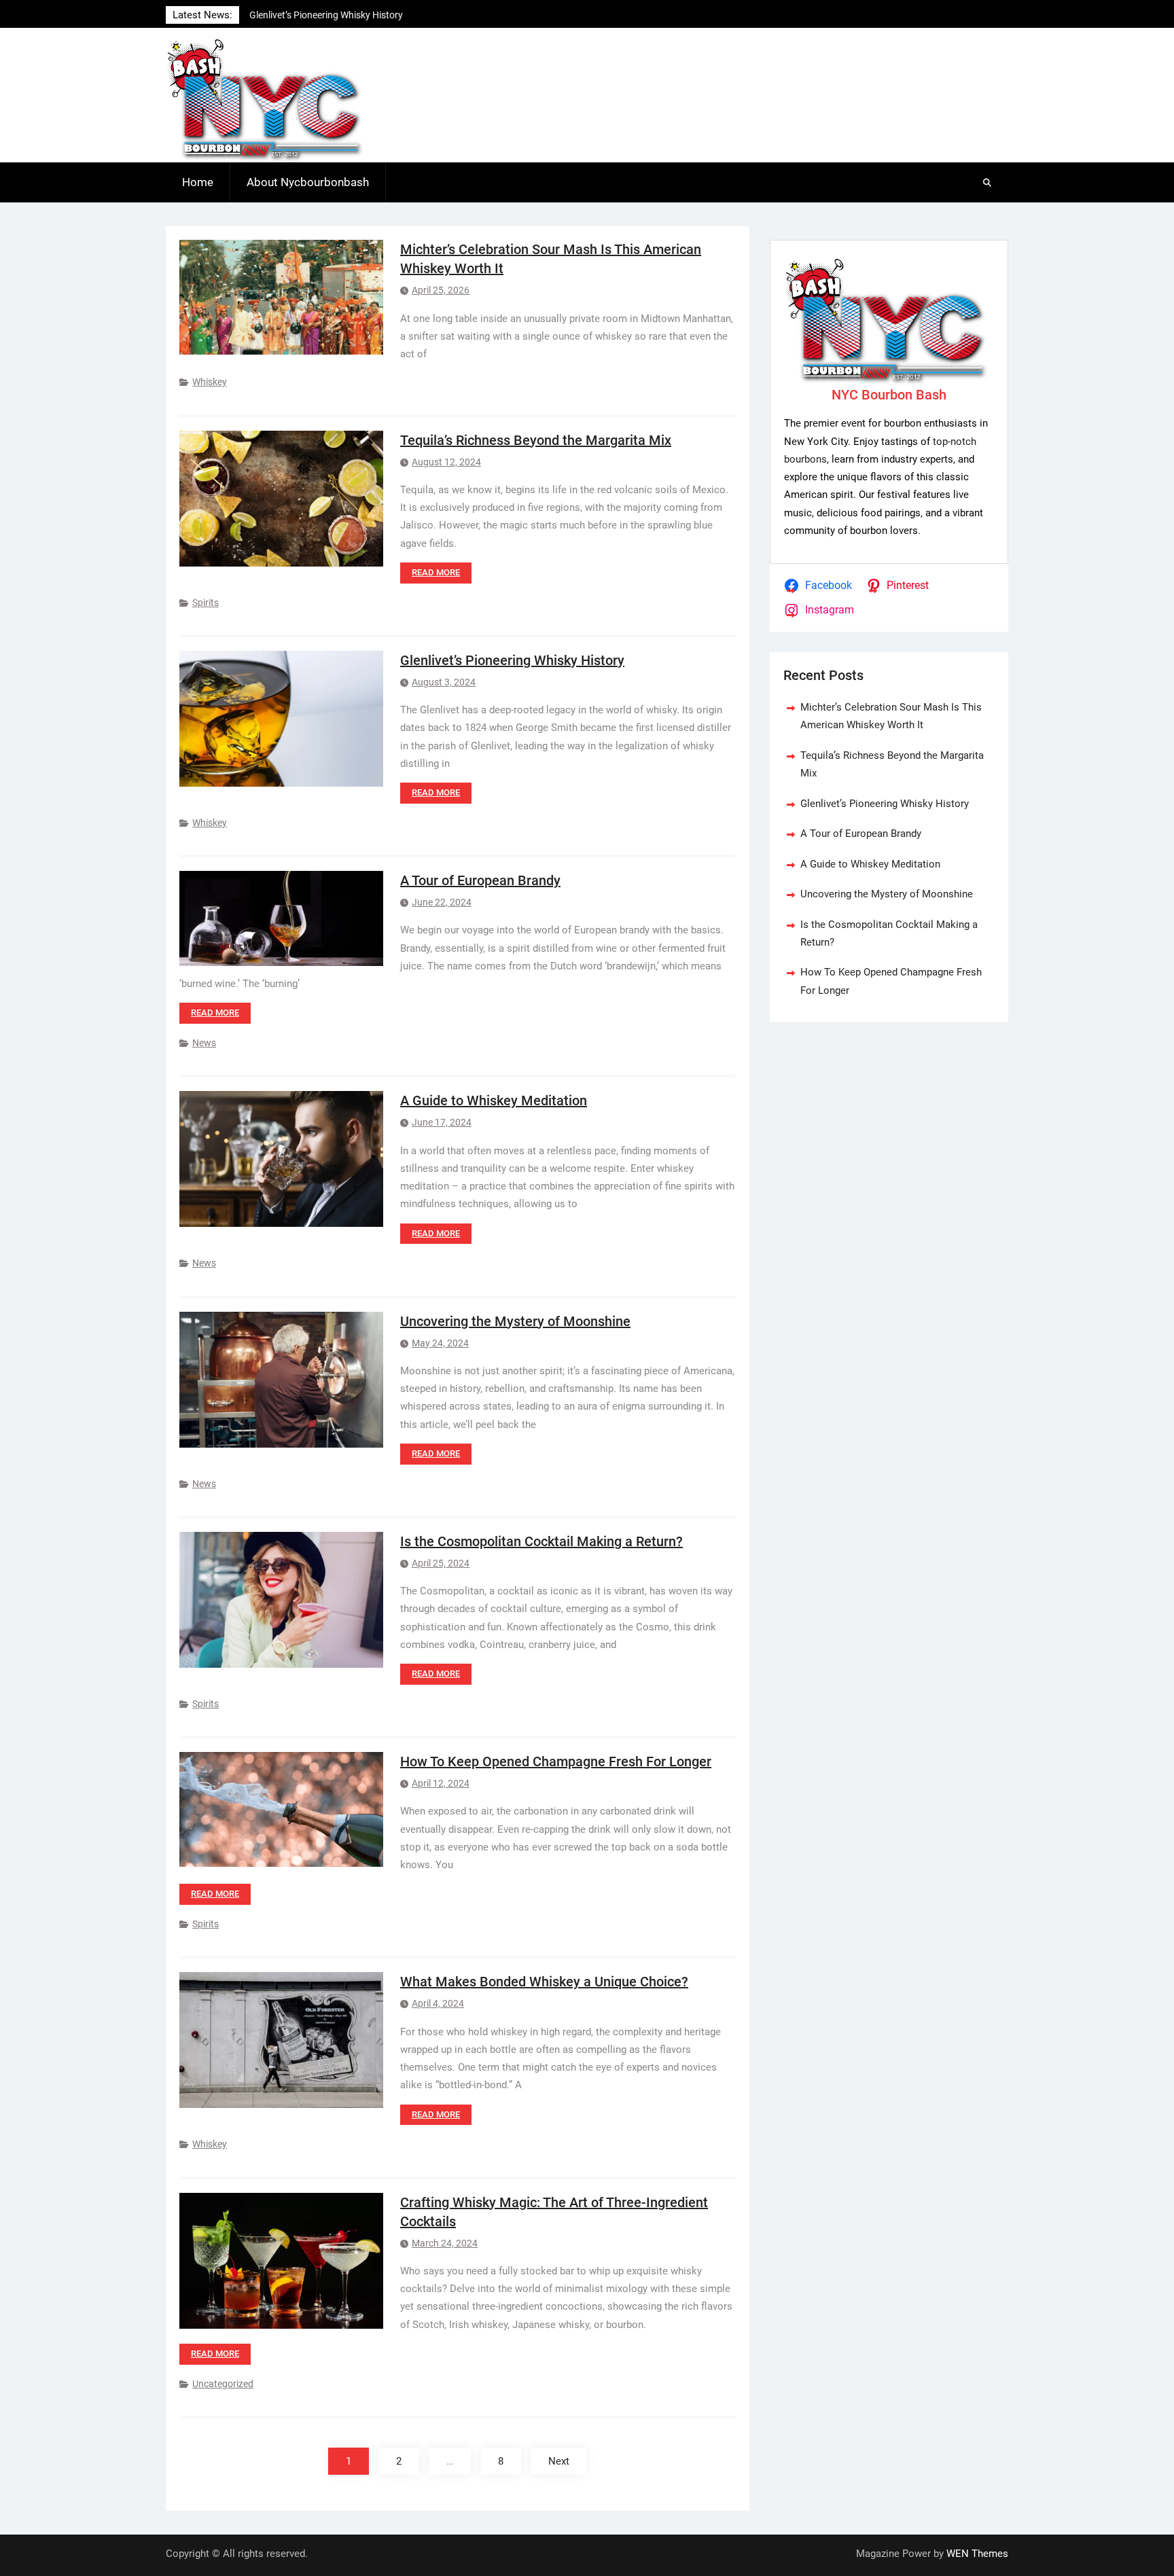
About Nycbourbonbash (308, 182)
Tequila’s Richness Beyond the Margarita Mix (536, 440)
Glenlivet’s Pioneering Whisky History (512, 660)
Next (559, 2461)
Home (198, 182)
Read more (436, 572)
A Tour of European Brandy (480, 880)
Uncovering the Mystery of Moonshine (515, 1321)
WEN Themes (977, 2554)
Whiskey (210, 382)
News (204, 1043)
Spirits (206, 603)
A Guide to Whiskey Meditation (494, 1101)
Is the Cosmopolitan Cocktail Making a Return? (541, 1541)
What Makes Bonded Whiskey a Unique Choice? (544, 1982)
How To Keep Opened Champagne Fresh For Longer (556, 1761)
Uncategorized (223, 2384)
